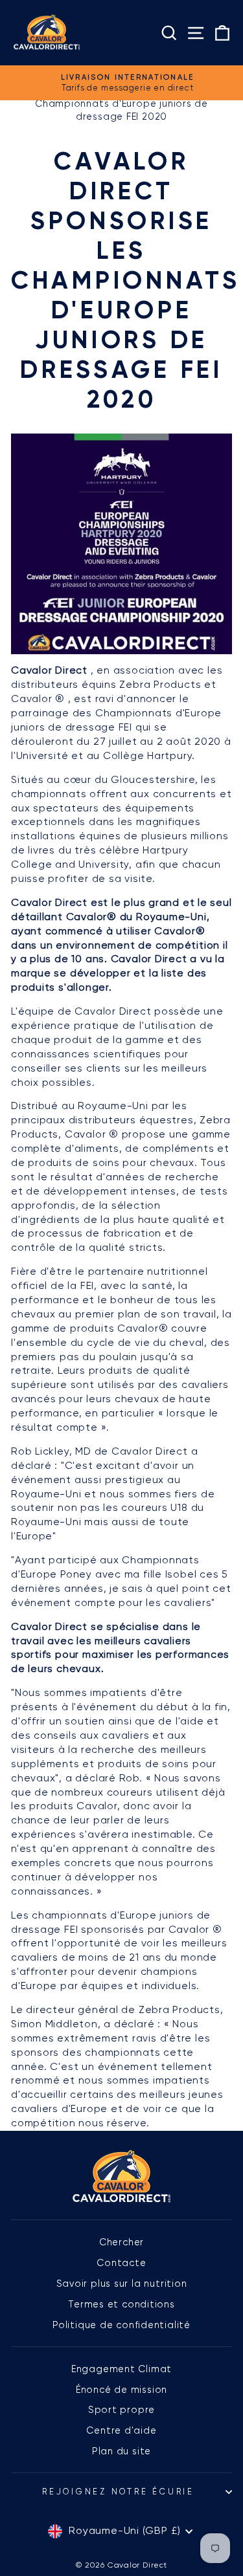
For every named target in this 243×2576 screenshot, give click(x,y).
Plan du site (121, 2451)
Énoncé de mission (121, 2390)
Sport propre (121, 2410)
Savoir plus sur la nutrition (122, 2284)
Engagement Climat (121, 2369)
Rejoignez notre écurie (118, 2492)
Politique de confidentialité (121, 2325)
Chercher (121, 2242)
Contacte (121, 2263)
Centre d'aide (121, 2430)
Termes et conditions (121, 2304)
